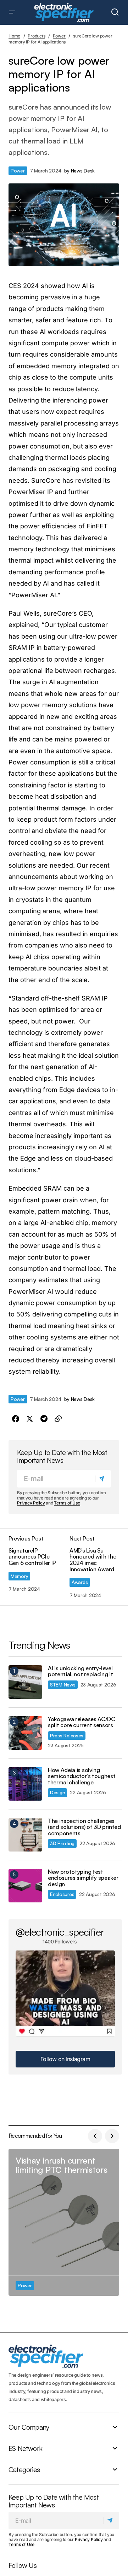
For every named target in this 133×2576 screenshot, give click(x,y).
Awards (80, 1582)
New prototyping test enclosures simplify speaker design (83, 1878)
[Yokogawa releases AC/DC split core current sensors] (25, 1733)
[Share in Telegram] (44, 1419)
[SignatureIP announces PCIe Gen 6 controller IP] (36, 1567)
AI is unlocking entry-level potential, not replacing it (80, 1671)
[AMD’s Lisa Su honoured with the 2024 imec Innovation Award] (92, 1567)
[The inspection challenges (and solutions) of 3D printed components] (25, 1835)
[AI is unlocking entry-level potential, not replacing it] (25, 1682)
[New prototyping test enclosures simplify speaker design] (25, 1886)
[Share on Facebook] (16, 1419)
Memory (19, 1576)
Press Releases (67, 1735)
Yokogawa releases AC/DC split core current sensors (82, 1722)
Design (57, 1792)
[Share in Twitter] (30, 1419)
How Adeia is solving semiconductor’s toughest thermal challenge (82, 1776)
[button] (12, 12)
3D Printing (62, 1843)
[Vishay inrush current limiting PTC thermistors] (64, 2222)
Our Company (29, 2427)
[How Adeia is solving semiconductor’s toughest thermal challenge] (25, 1784)
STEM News (63, 1685)
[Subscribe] (103, 1479)
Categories (24, 2469)
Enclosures (62, 1894)
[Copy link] (58, 1419)
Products (36, 36)
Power (59, 36)
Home (14, 36)
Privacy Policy (31, 1503)
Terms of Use (67, 1503)
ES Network (25, 2448)
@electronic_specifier (60, 1932)
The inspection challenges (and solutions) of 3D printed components (84, 1827)
